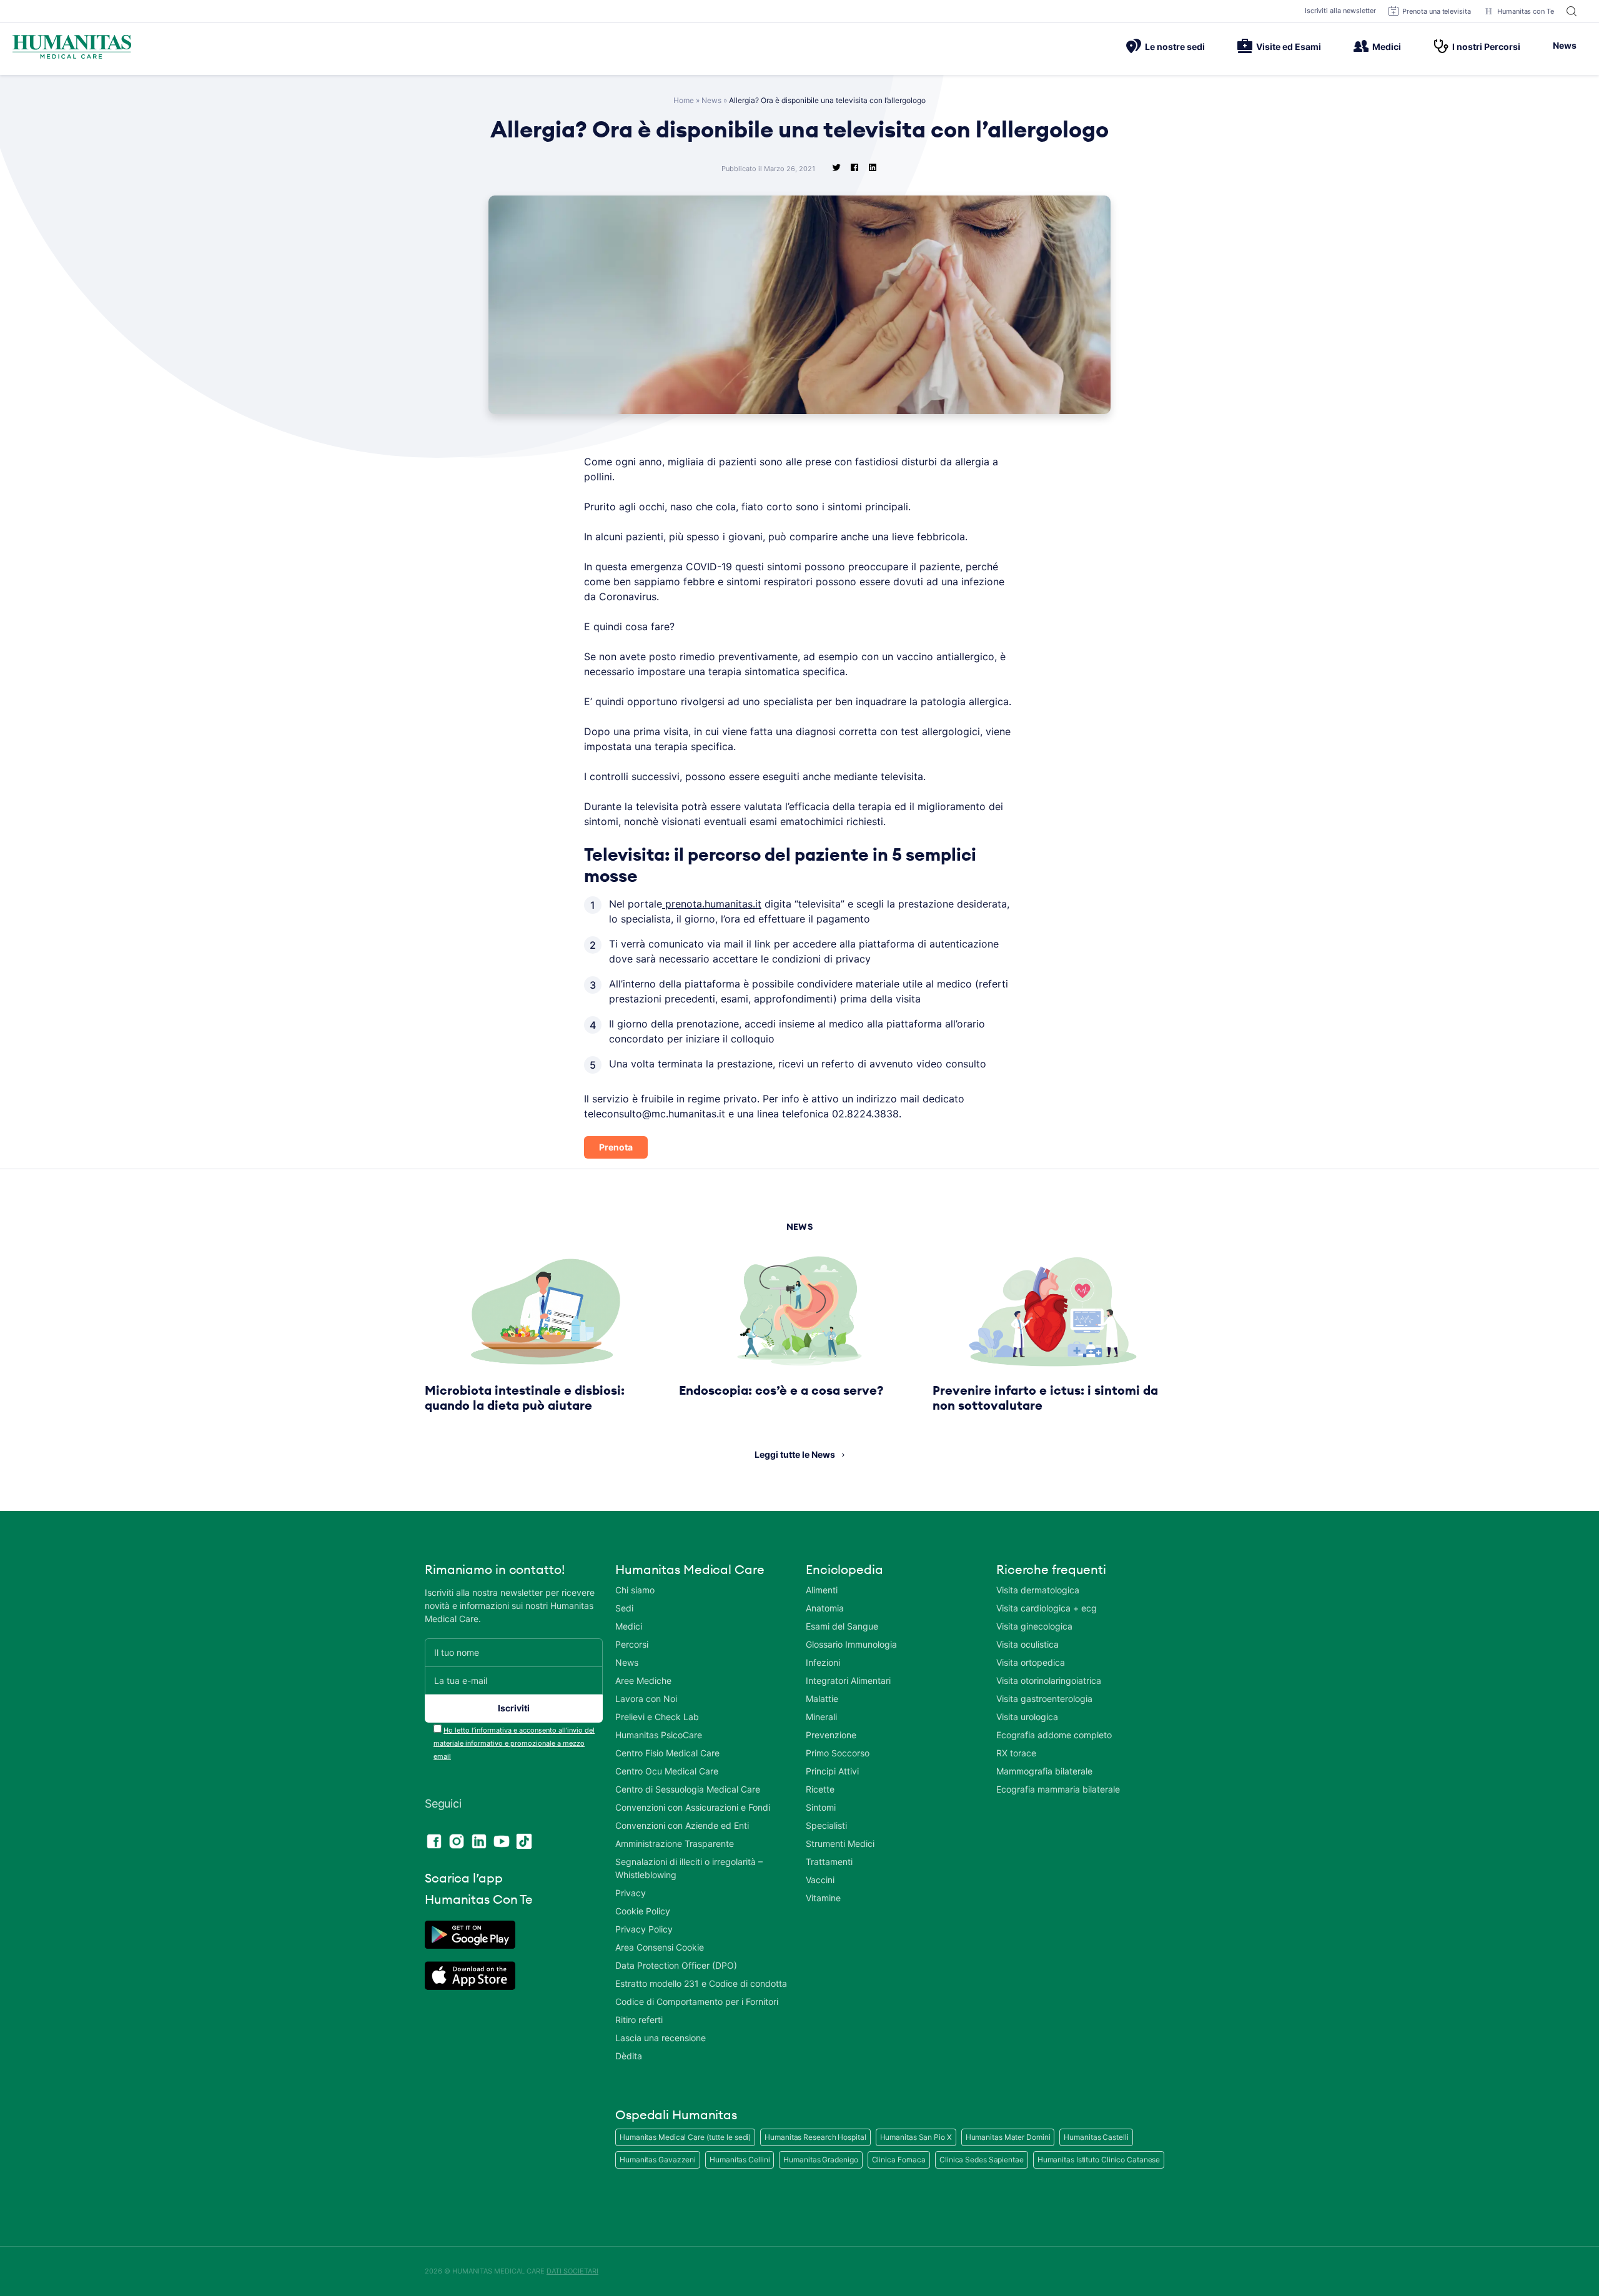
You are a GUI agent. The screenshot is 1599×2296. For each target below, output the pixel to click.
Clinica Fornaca (899, 2160)
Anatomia (825, 1608)
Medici (1387, 47)
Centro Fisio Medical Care (667, 1753)
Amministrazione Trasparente (675, 1843)
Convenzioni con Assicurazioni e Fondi (693, 1807)
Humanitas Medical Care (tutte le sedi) (685, 2137)
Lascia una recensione (661, 2038)
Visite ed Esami (1289, 47)
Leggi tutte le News (795, 1454)
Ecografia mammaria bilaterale (1058, 1789)
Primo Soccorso (838, 1753)
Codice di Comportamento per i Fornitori (697, 2002)
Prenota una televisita (1437, 11)
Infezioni (823, 1662)
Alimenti (822, 1590)
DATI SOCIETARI (572, 2271)
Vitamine (823, 1898)
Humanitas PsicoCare (659, 1735)
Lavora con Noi (646, 1699)
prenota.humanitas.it (712, 904)
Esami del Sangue (842, 1626)
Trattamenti (829, 1862)
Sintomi (821, 1807)
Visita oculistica (1027, 1644)
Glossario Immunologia (851, 1644)
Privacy (631, 1893)
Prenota (616, 1147)
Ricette (820, 1789)
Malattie (822, 1699)
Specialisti (826, 1825)
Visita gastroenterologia (1044, 1699)
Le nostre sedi (1175, 47)
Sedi (624, 1608)
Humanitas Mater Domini (1008, 2137)
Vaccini (820, 1880)
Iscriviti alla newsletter (1341, 11)
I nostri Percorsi (1486, 47)
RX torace (1016, 1753)
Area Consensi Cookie (660, 1947)
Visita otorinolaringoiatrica (1049, 1680)
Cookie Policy (643, 1911)
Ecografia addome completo (1054, 1735)
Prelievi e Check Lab (657, 1717)
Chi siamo (635, 1590)
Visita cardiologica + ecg (1047, 1608)
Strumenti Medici (840, 1843)
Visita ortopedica (1031, 1662)
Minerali (821, 1717)
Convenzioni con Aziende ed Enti (682, 1825)
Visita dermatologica (1038, 1590)
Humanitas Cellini (740, 2160)
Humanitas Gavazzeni (658, 2160)
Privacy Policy (644, 1929)
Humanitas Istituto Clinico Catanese (1099, 2160)
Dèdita (629, 2056)
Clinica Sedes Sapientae (982, 2160)
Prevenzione (831, 1735)
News (1565, 45)
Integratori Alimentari (848, 1680)
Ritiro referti (639, 2020)
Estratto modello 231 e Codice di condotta (701, 1983)
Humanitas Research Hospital (815, 2137)
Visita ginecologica (1034, 1626)
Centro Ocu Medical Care (667, 1771)
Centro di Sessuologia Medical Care (688, 1789)
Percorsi (632, 1644)
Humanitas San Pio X (916, 2137)
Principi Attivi (832, 1771)
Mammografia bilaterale (1044, 1771)
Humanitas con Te (1526, 11)
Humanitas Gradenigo (820, 2160)
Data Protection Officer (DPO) (676, 1965)
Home (684, 100)
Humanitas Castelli (1096, 2137)
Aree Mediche (643, 1680)
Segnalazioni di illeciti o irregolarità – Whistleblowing (689, 1868)
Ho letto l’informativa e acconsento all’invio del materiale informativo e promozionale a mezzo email (514, 1743)
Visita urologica (1027, 1717)
